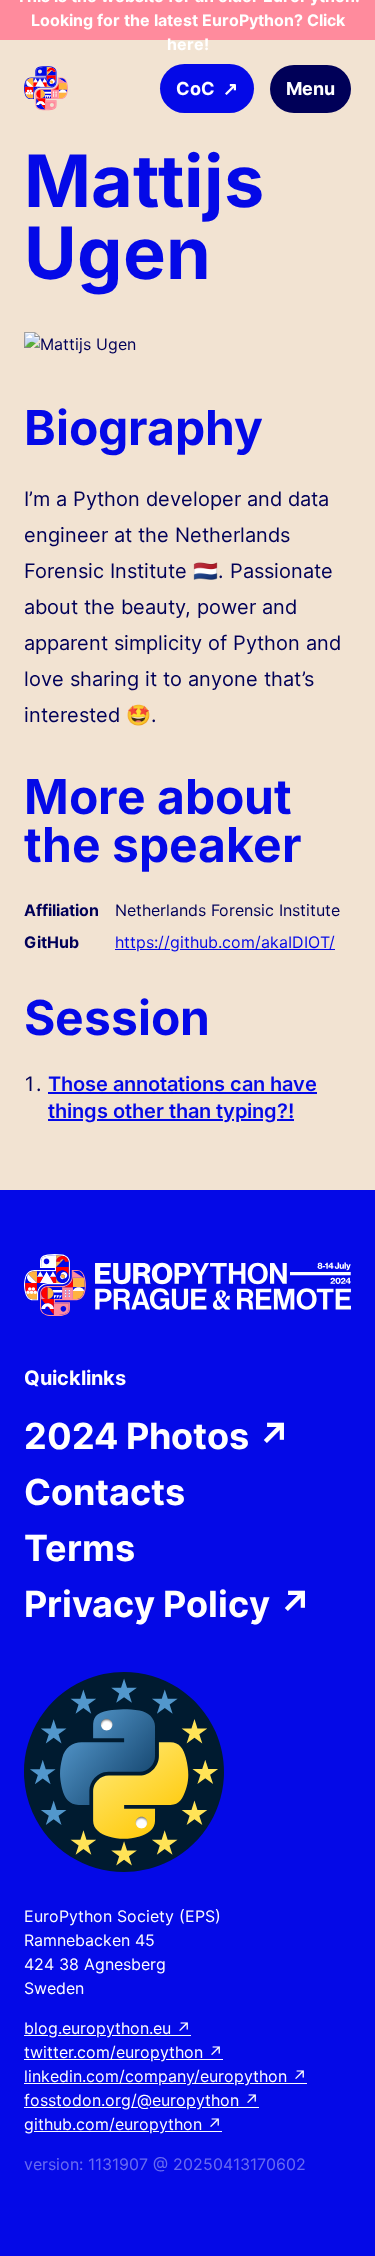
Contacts (104, 1492)
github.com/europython (123, 2124)
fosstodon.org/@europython (141, 2100)
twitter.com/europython (123, 2052)
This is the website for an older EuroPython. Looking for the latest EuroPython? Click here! (188, 20)
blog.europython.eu (107, 2028)
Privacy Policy (168, 1604)
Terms (79, 1548)
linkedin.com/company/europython (165, 2076)
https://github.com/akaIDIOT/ (225, 942)
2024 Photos (157, 1436)
